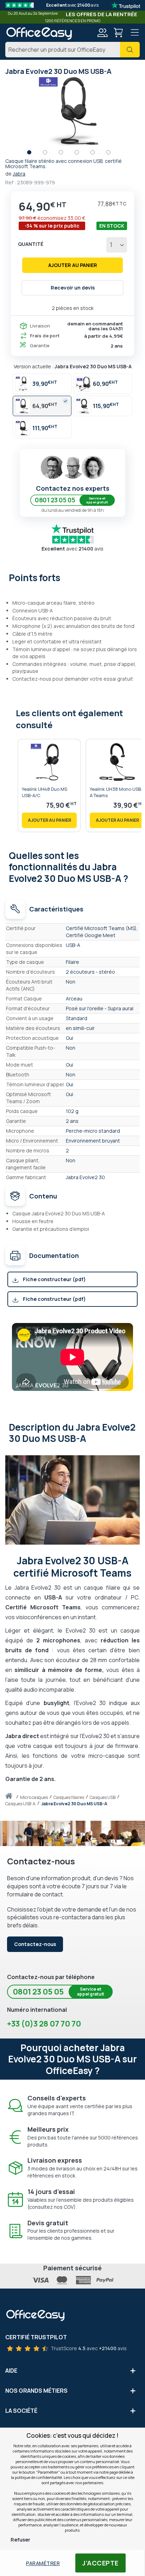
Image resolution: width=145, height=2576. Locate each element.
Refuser (20, 2540)
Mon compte (102, 33)
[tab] (72, 577)
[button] (33, 154)
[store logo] (39, 33)
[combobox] (72, 50)
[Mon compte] (102, 34)
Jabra (19, 174)
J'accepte (100, 2563)
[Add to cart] (49, 820)
